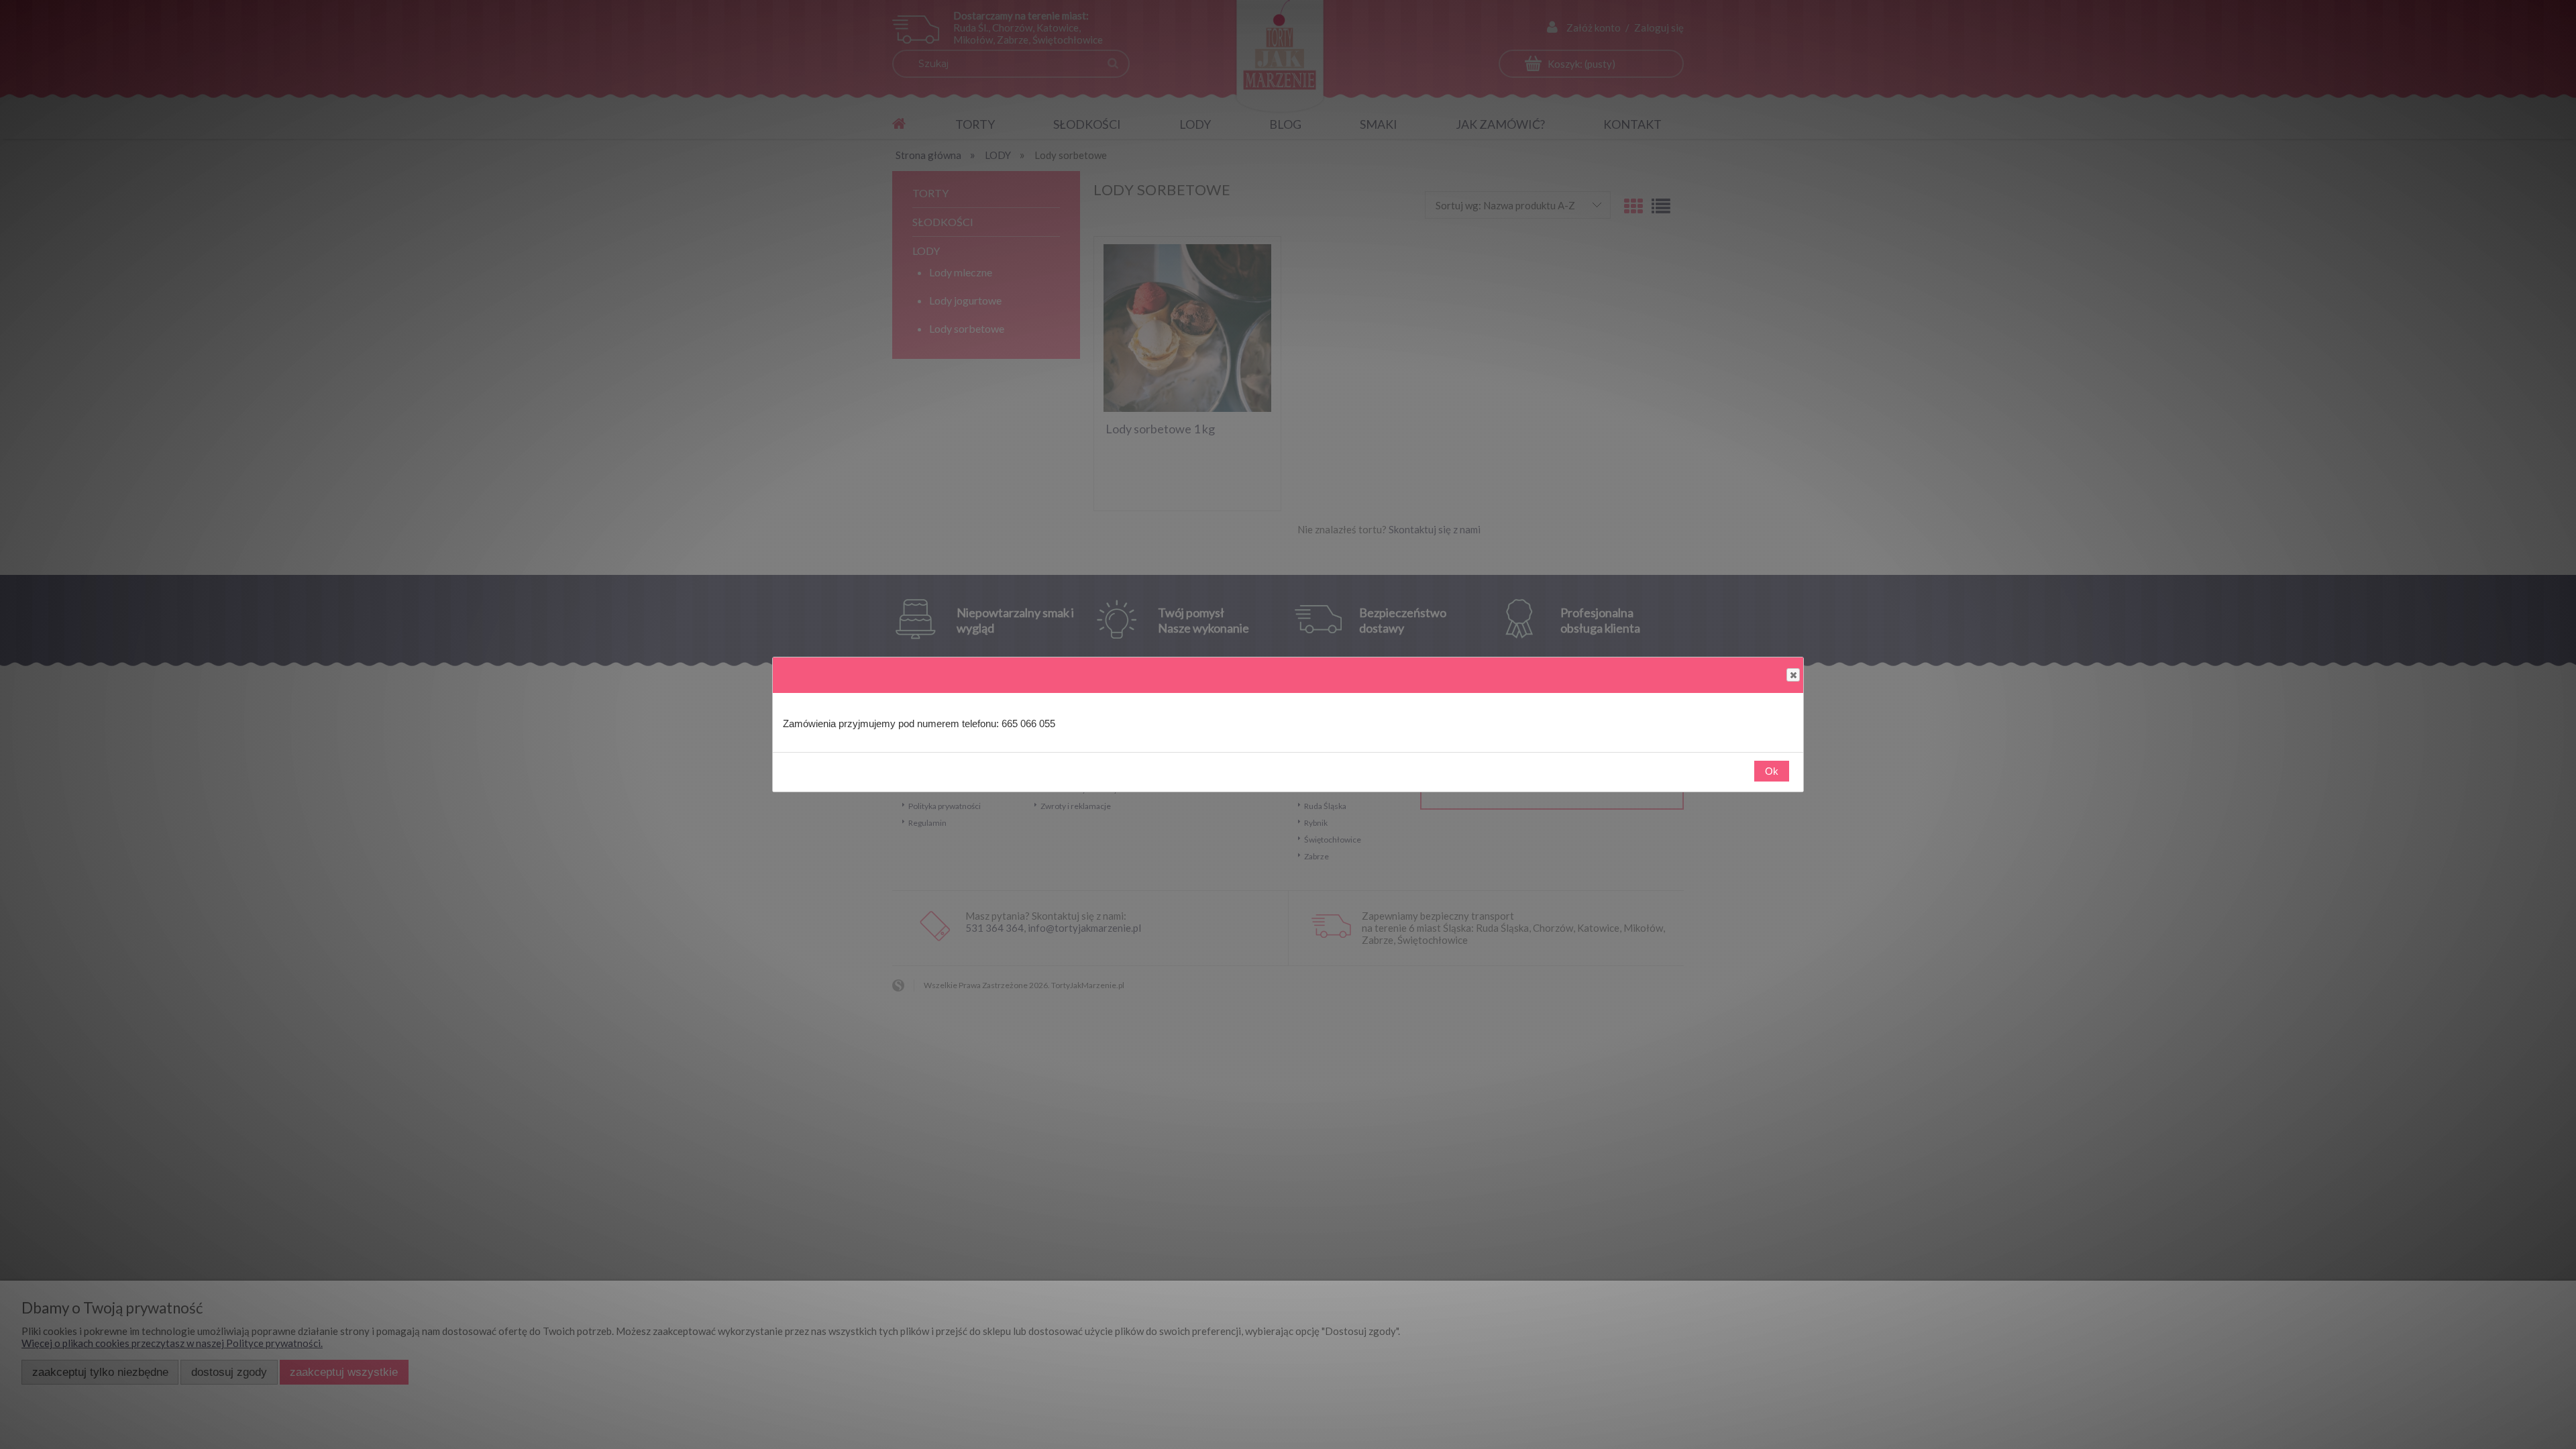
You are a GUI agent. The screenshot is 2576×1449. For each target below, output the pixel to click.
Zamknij (1793, 675)
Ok (1772, 771)
